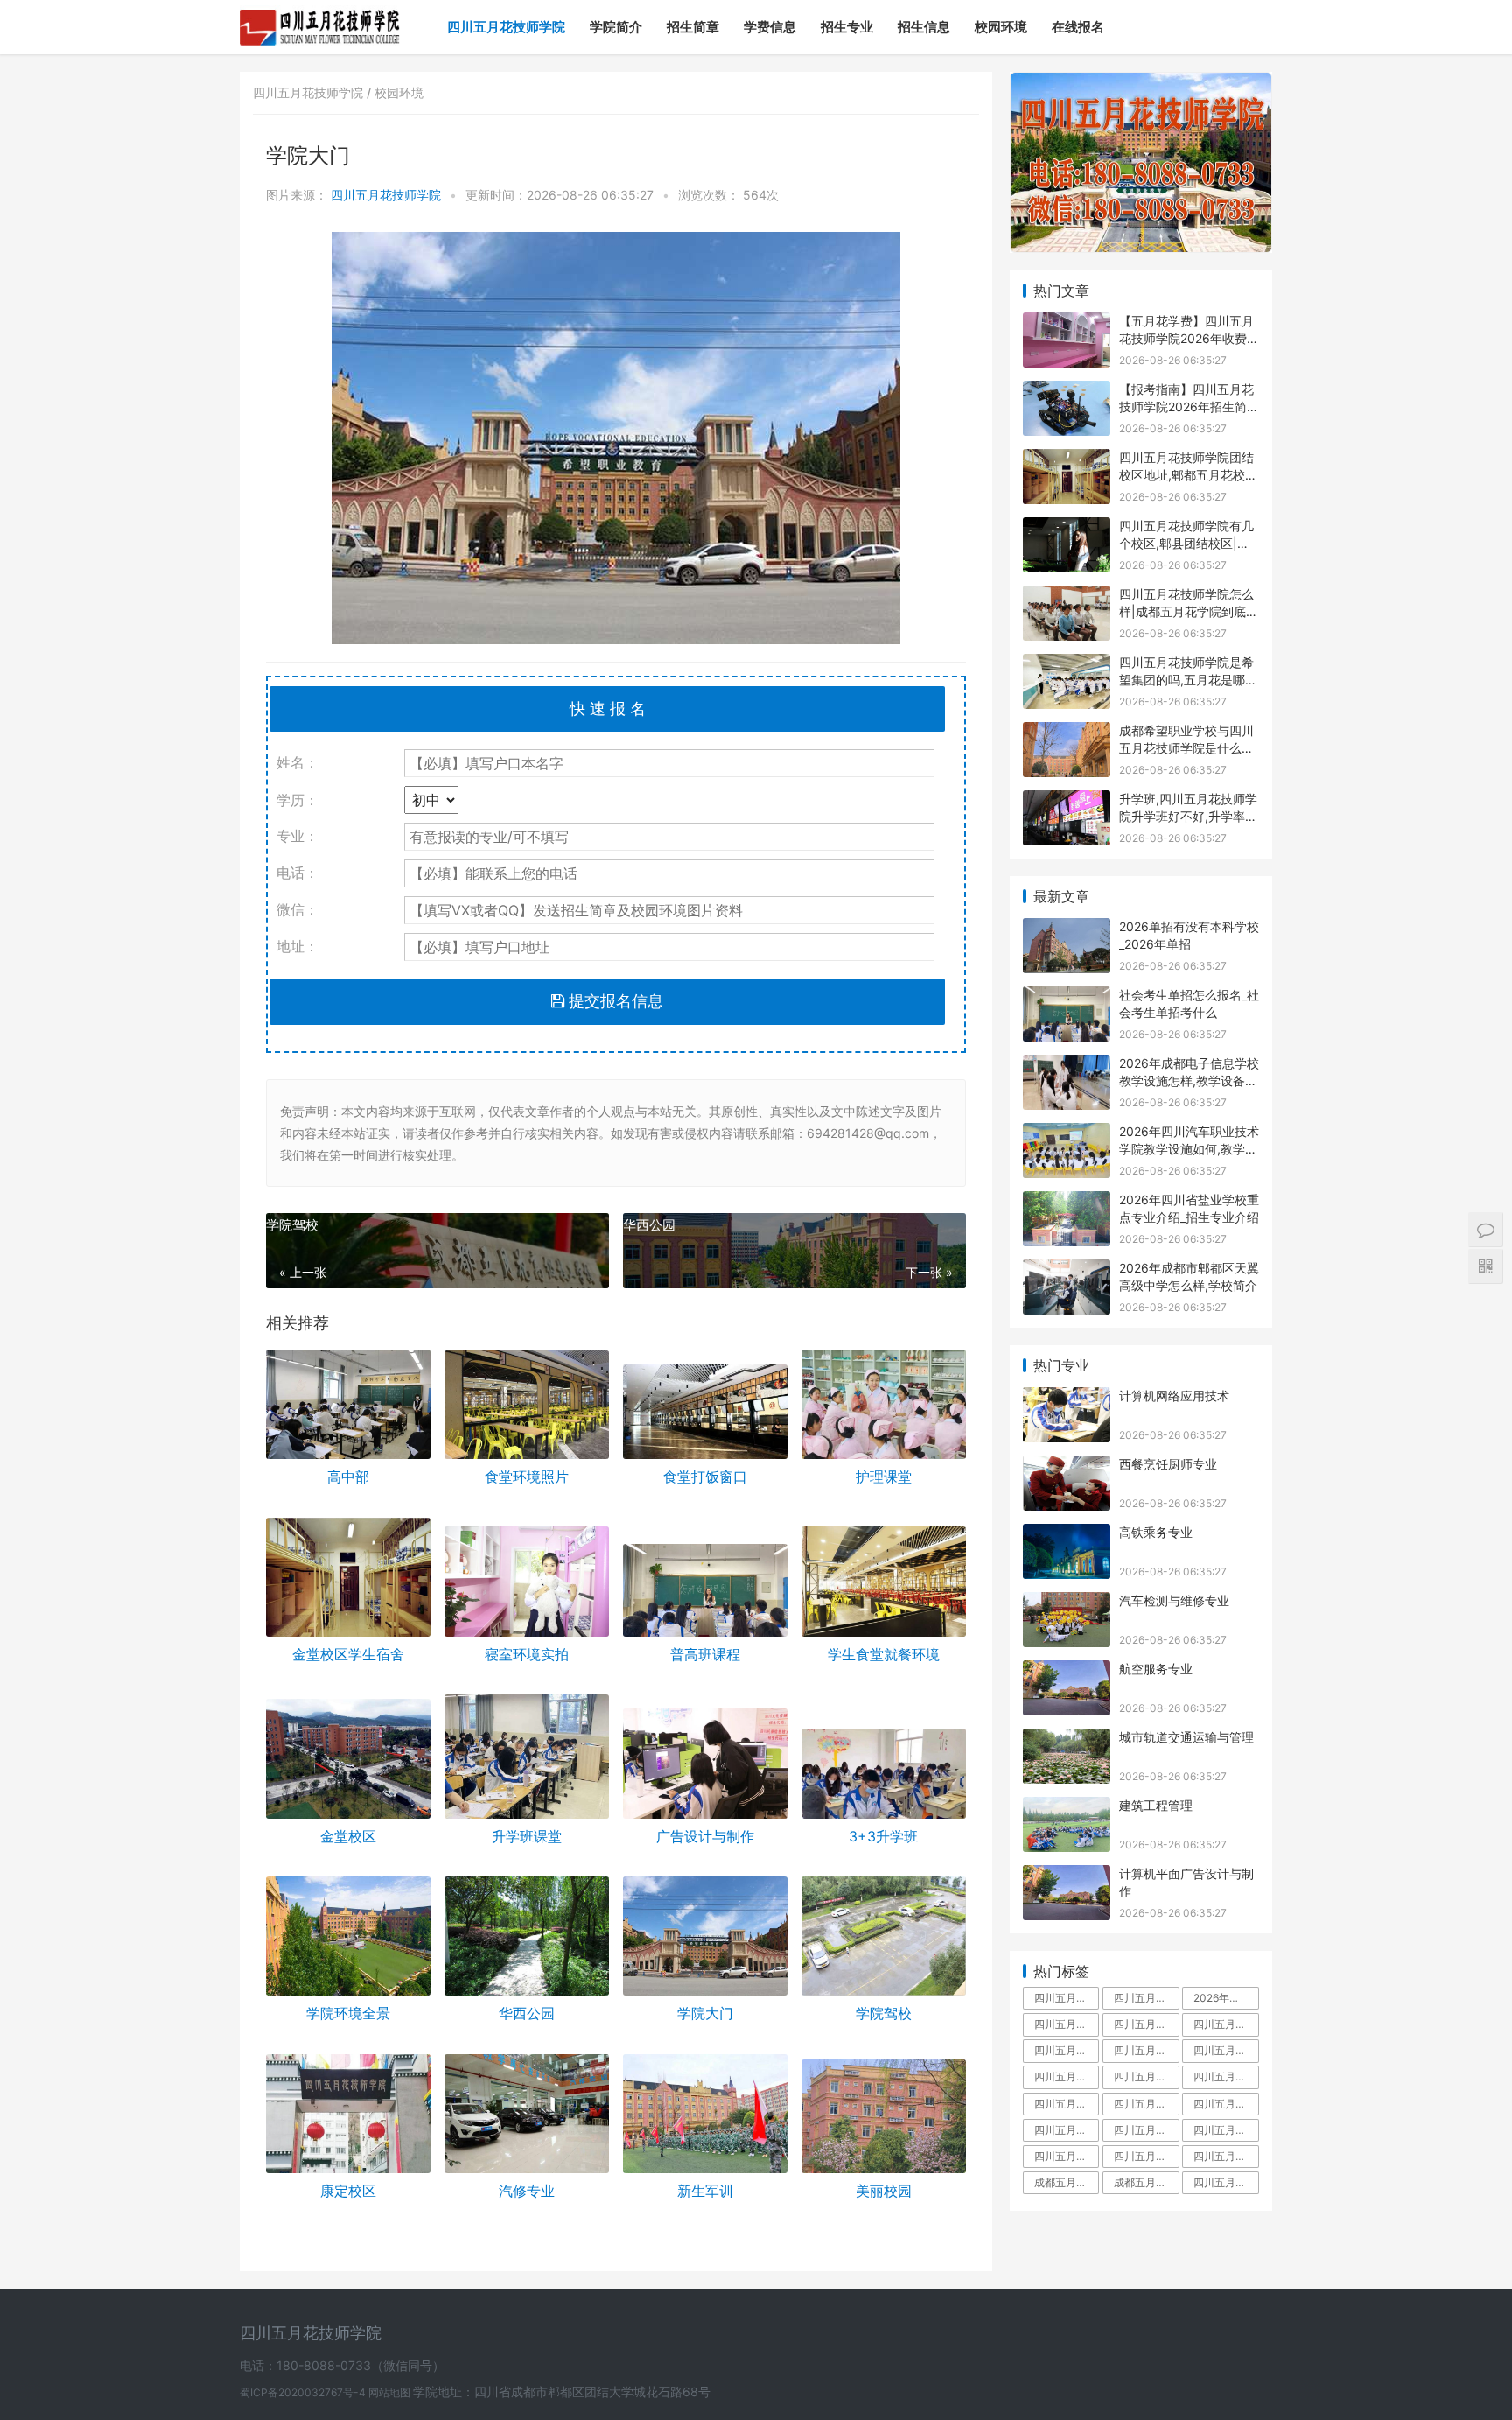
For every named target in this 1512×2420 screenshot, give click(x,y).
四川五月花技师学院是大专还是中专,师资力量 (1146, 2050)
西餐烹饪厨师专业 (1168, 1464)
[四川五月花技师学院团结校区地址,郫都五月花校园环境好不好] (1067, 460)
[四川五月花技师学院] (320, 14)
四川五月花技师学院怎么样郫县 (1067, 2156)
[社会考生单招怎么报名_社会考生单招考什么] (1067, 997)
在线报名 (1078, 27)
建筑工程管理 (1156, 1805)
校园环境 (1001, 27)
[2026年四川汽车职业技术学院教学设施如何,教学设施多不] (1067, 1134)
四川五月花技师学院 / (314, 92)
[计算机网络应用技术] (1067, 1398)
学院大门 (705, 2013)
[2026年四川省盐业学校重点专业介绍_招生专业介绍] (1067, 1202)
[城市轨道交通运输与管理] (1067, 1740)
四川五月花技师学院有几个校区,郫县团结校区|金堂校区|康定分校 (1186, 543)
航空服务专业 (1156, 1669)
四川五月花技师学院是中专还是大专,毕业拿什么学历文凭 (1067, 1998)
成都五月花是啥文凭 (1067, 2182)
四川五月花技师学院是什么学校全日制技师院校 (1226, 2182)
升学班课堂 (527, 1836)
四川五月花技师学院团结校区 (1067, 2104)
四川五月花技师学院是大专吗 (1226, 2050)
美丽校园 (884, 2191)
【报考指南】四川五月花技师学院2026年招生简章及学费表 (1189, 406)
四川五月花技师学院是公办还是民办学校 (1146, 2156)
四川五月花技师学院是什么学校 (1067, 2050)
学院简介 (616, 27)
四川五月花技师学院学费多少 (1067, 2024)
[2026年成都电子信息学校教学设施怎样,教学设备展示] (1067, 1066)
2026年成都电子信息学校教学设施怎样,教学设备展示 (1189, 1080)
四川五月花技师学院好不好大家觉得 (1226, 2156)
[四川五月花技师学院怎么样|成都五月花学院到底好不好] (1067, 596)
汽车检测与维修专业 (1174, 1600)
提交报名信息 (614, 1001)
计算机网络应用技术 (1174, 1396)
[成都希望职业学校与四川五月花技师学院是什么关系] (1067, 733)
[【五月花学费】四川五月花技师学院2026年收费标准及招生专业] (1067, 323)
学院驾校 (292, 1225)
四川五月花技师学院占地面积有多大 (1146, 1998)
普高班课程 (705, 1654)
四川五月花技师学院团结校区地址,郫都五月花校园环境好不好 (1188, 474)
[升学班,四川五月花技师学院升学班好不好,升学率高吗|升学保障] (1067, 801)
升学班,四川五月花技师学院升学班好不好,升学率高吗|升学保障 (1188, 816)
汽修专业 (527, 2191)
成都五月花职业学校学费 (1146, 2182)
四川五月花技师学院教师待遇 (1067, 2076)
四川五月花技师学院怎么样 (1146, 2024)
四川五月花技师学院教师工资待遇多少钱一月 (1146, 2104)
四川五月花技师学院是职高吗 (1146, 2130)
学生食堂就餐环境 (884, 1654)
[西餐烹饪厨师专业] (1067, 1466)
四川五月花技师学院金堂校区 (1146, 2076)
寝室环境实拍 (527, 1654)
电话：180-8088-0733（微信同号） (342, 2365)
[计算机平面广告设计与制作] (1067, 1876)
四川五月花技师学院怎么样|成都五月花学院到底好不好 (1189, 611)
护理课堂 (884, 1477)
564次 (761, 195)
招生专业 (847, 27)
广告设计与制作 (705, 1836)
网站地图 (391, 2392)
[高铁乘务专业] (1067, 1535)
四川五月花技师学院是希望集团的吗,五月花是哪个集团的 (1188, 679)
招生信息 (924, 27)
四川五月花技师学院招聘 (1226, 2076)
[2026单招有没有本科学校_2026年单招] (1067, 929)
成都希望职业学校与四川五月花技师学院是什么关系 (1186, 747)
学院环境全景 (348, 2013)
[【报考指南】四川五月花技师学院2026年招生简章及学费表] (1067, 392)
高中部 (348, 1477)
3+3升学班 (883, 1836)
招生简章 (693, 27)
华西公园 (649, 1225)
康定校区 (348, 2191)
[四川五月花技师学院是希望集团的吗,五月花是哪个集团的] (1067, 665)
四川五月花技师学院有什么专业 (1226, 2130)
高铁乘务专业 (1156, 1532)
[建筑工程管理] (1067, 1808)
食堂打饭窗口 (705, 1477)
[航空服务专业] (1067, 1671)
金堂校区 (348, 1836)
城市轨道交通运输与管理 (1186, 1737)
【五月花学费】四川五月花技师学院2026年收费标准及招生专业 (1189, 338)
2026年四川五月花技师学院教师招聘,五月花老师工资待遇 (1226, 1998)
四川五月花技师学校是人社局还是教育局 (1067, 2130)
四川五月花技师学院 (506, 27)
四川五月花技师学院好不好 (1226, 2024)
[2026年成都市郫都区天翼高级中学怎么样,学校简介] (1067, 1270)
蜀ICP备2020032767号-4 (304, 2392)
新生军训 (705, 2191)
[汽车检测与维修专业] (1067, 1603)
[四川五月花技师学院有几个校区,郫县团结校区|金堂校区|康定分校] (1067, 528)
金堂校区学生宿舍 (348, 1654)
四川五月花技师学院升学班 (1226, 2104)
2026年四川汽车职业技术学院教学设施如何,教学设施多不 (1189, 1148)
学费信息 (770, 27)
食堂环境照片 (527, 1477)
